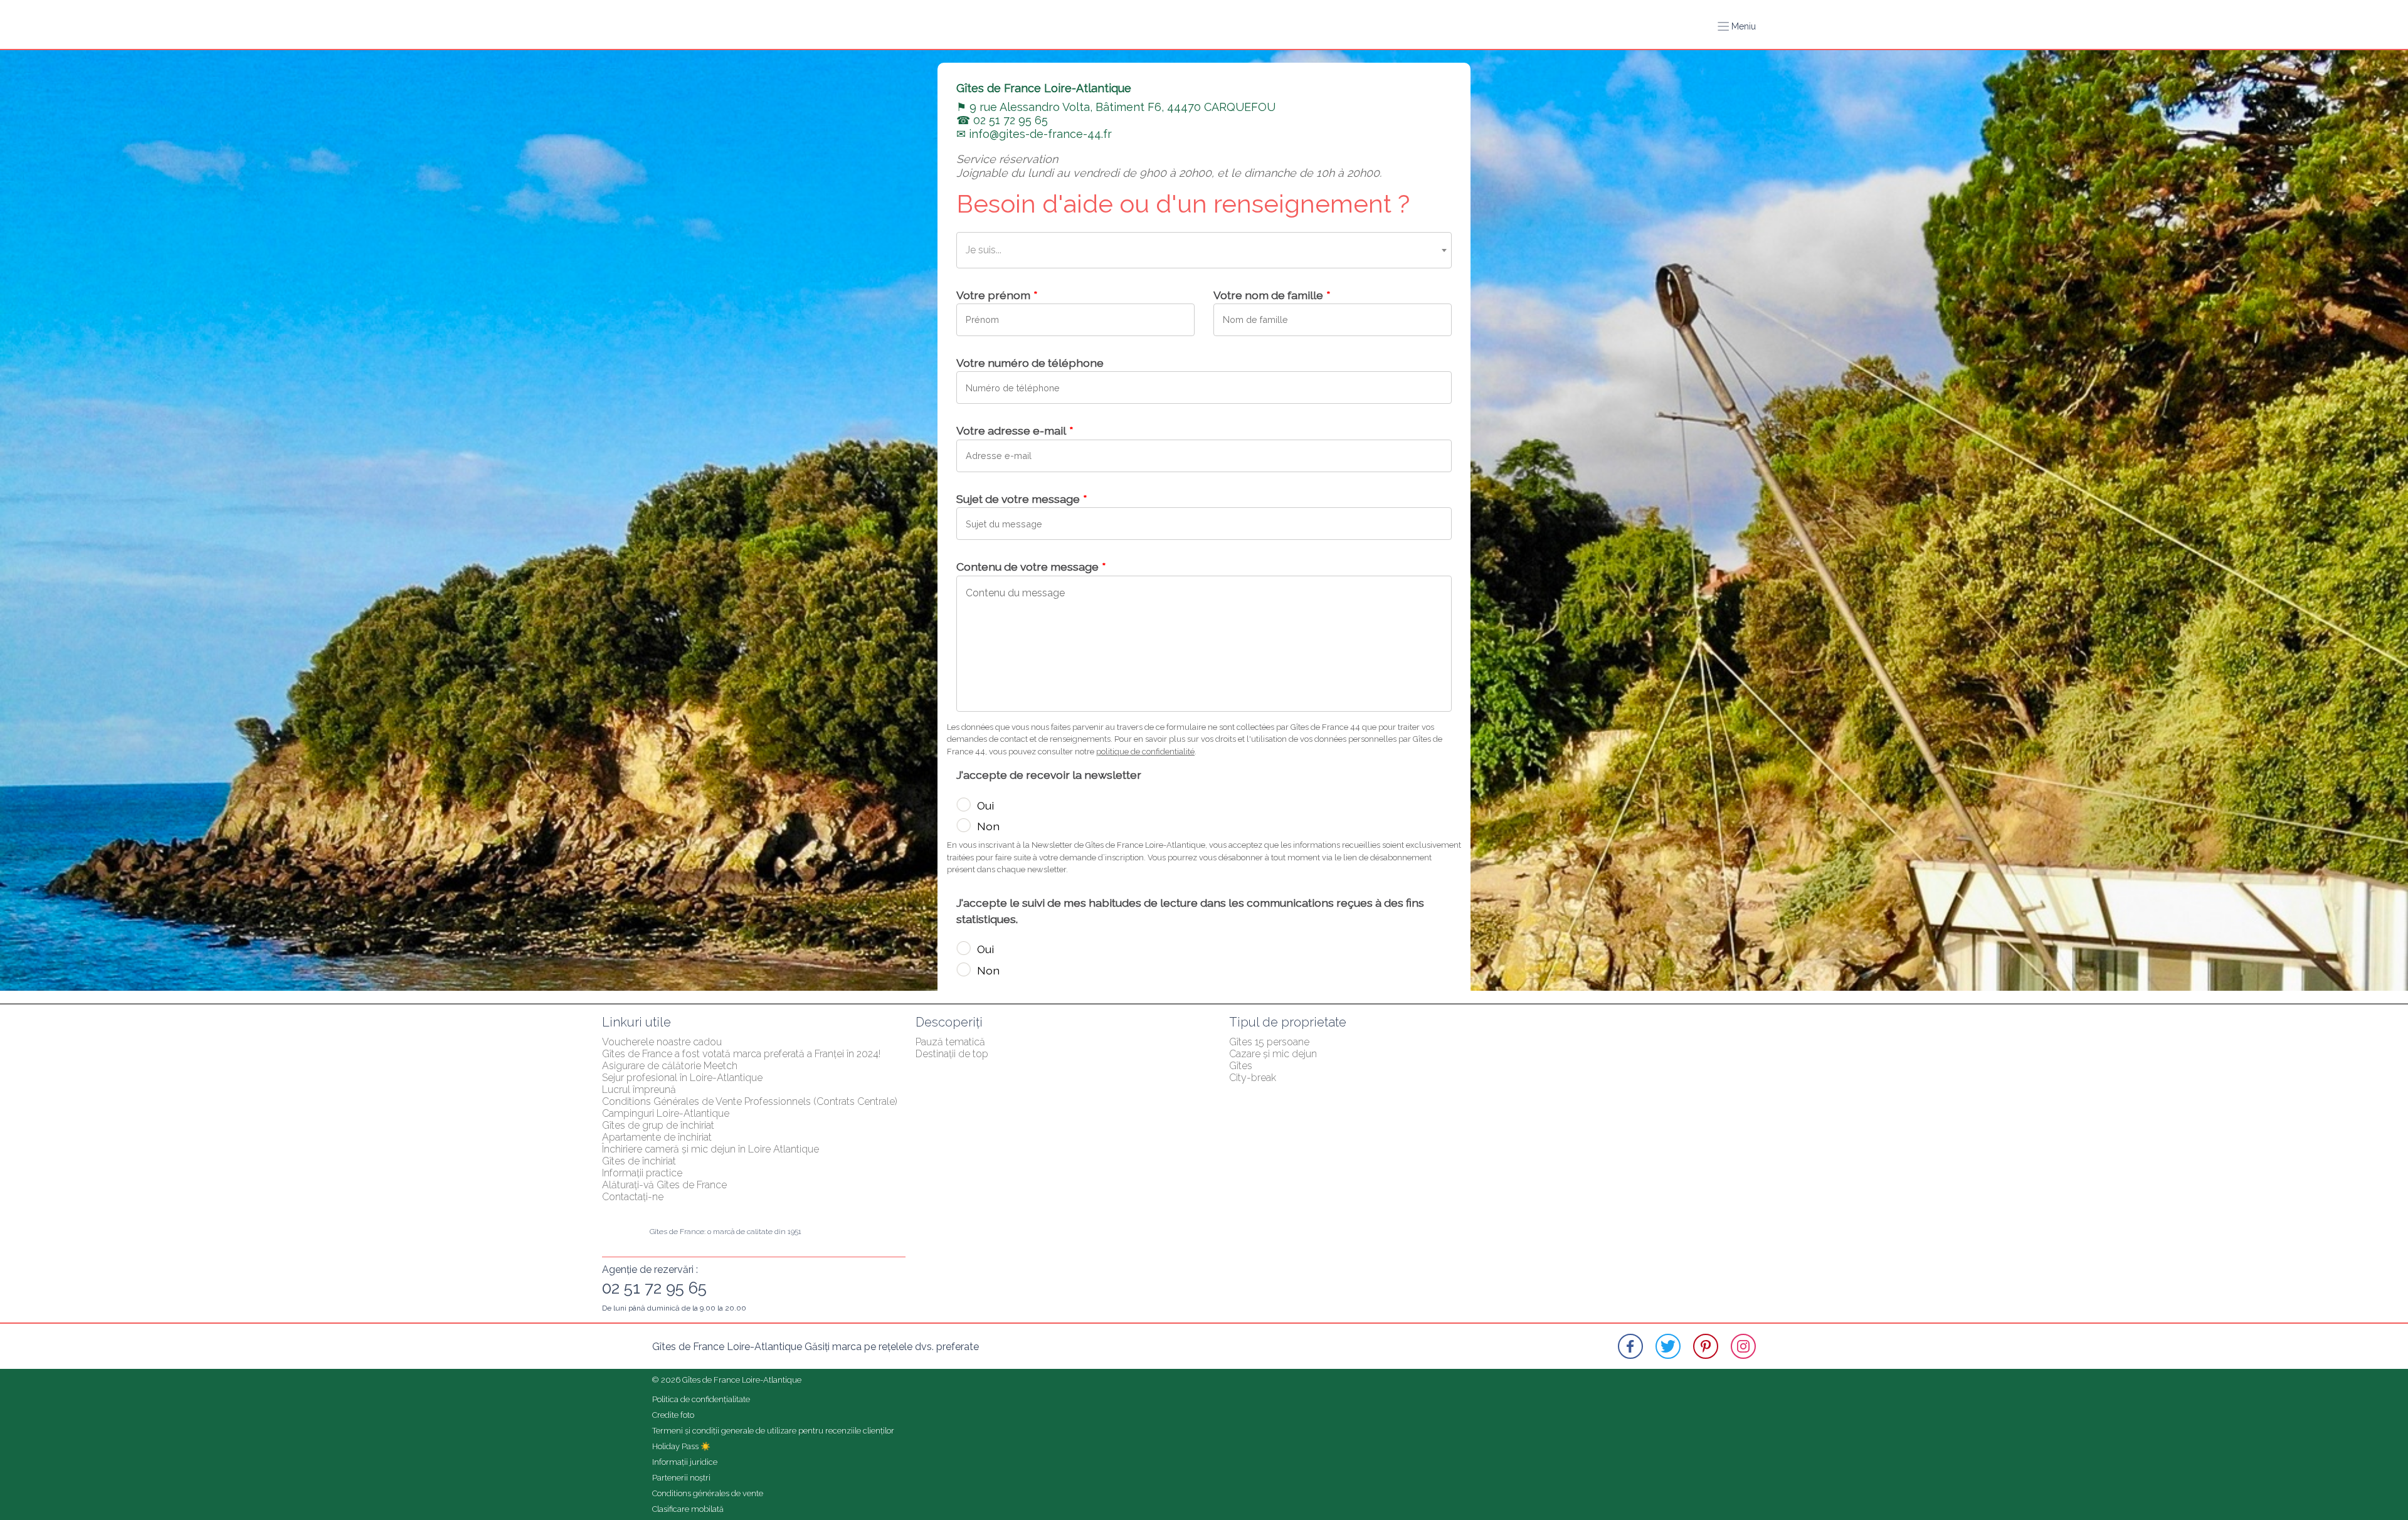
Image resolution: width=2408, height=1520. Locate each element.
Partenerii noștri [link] (681, 1478)
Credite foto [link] (673, 1415)
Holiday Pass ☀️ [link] (681, 1446)
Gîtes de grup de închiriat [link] (658, 1125)
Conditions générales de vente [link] (708, 1493)
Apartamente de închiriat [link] (657, 1137)
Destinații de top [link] (952, 1054)
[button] (1737, 26)
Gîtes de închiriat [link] (639, 1161)
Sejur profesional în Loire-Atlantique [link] (682, 1078)
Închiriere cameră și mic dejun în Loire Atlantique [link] (710, 1149)
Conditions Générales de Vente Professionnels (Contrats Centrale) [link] (750, 1101)
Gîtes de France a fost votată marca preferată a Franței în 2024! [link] (741, 1054)
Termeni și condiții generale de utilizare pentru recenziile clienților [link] (773, 1431)
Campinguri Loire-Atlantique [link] (666, 1113)
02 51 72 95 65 (654, 1288)
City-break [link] (1253, 1078)
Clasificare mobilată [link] (688, 1509)
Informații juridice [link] (685, 1462)
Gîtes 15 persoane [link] (1269, 1042)
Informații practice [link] (642, 1173)
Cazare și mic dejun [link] (1273, 1054)
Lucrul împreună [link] (639, 1090)
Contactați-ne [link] (633, 1197)
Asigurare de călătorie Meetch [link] (670, 1066)
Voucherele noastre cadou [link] (662, 1042)
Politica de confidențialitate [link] (701, 1399)
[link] (1630, 1346)
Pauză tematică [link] (950, 1042)
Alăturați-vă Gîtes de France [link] (664, 1185)
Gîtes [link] (1241, 1066)
